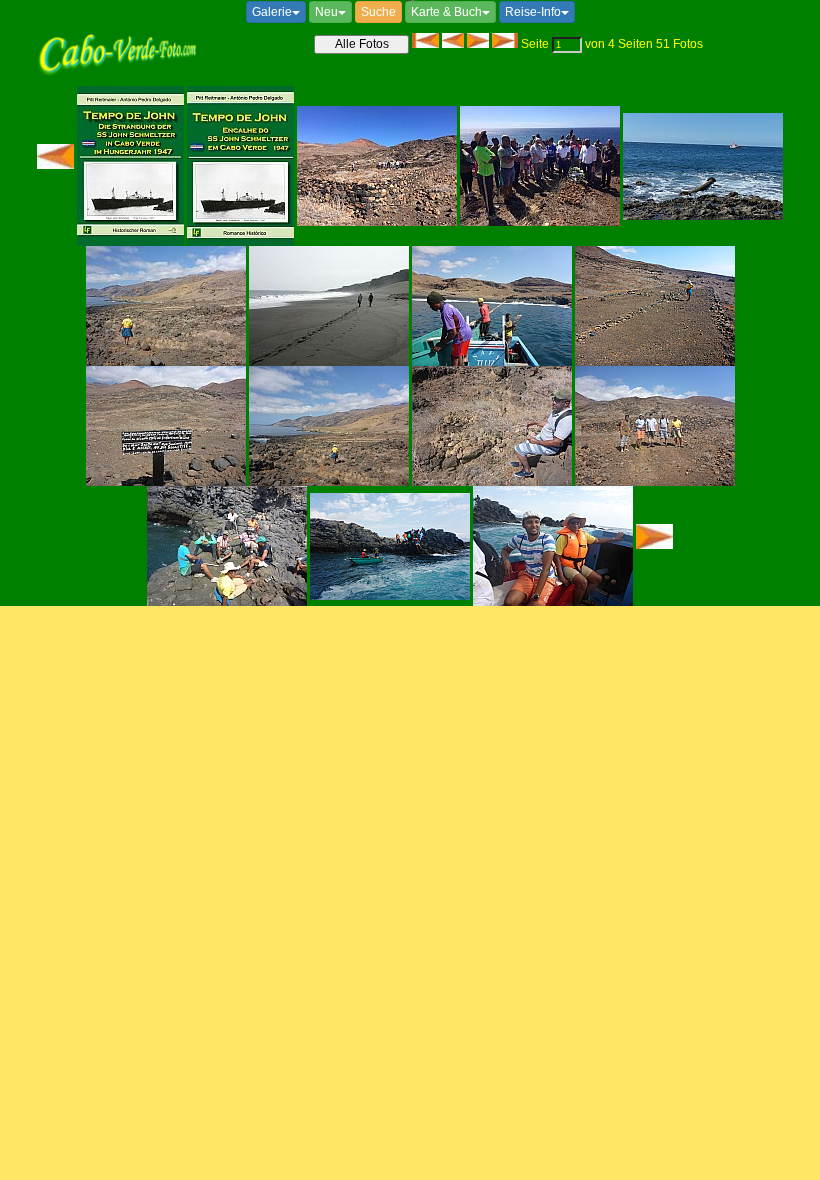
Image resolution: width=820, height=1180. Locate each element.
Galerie (272, 12)
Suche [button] (378, 12)
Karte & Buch (446, 12)
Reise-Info (533, 12)
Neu (326, 12)
